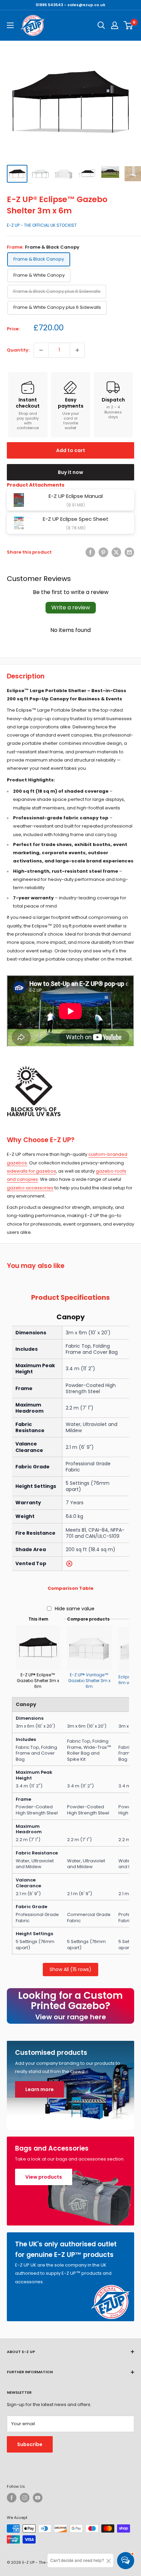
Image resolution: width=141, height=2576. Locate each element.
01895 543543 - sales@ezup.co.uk (70, 5)
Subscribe (30, 2444)
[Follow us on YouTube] (38, 2498)
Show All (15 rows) (70, 1969)
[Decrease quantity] (41, 350)
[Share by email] (129, 552)
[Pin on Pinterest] (103, 552)
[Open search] (101, 25)
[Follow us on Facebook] (12, 2498)
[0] (129, 25)
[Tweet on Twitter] (116, 552)
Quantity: (18, 350)
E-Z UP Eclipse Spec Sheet (76, 519)
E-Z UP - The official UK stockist (42, 225)
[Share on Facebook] (90, 552)
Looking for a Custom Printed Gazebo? (70, 2005)
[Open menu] (10, 25)
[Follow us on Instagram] (25, 2498)
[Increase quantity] (77, 350)
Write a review (71, 607)
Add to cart (71, 450)
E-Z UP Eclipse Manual (76, 496)
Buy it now (70, 472)
